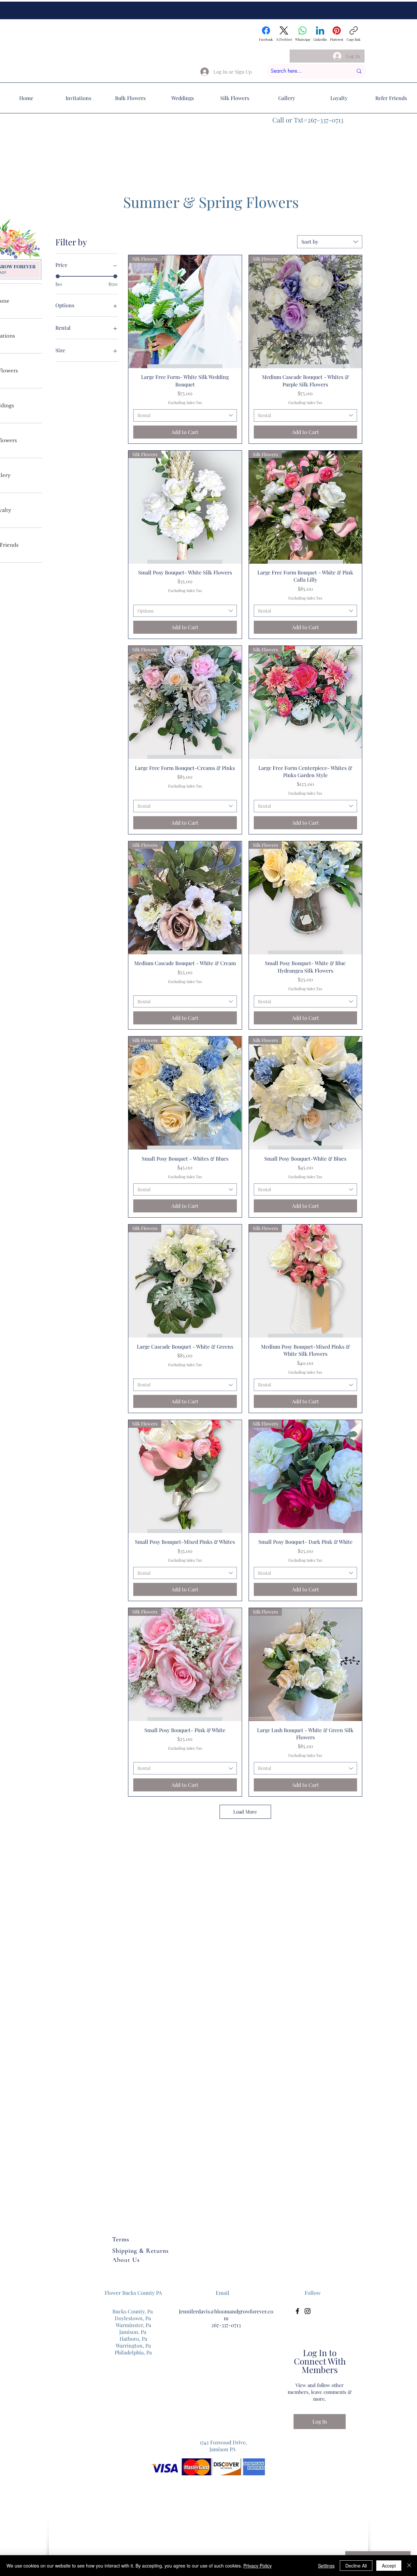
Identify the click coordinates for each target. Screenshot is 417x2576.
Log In (320, 2421)
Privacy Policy (258, 2566)
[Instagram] (308, 2311)
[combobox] (330, 242)
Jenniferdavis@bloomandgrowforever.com (226, 2315)
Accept (389, 2566)
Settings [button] (326, 2566)
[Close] (409, 2566)
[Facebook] (297, 2311)
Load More (245, 1812)
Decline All (356, 2566)
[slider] (58, 276)
